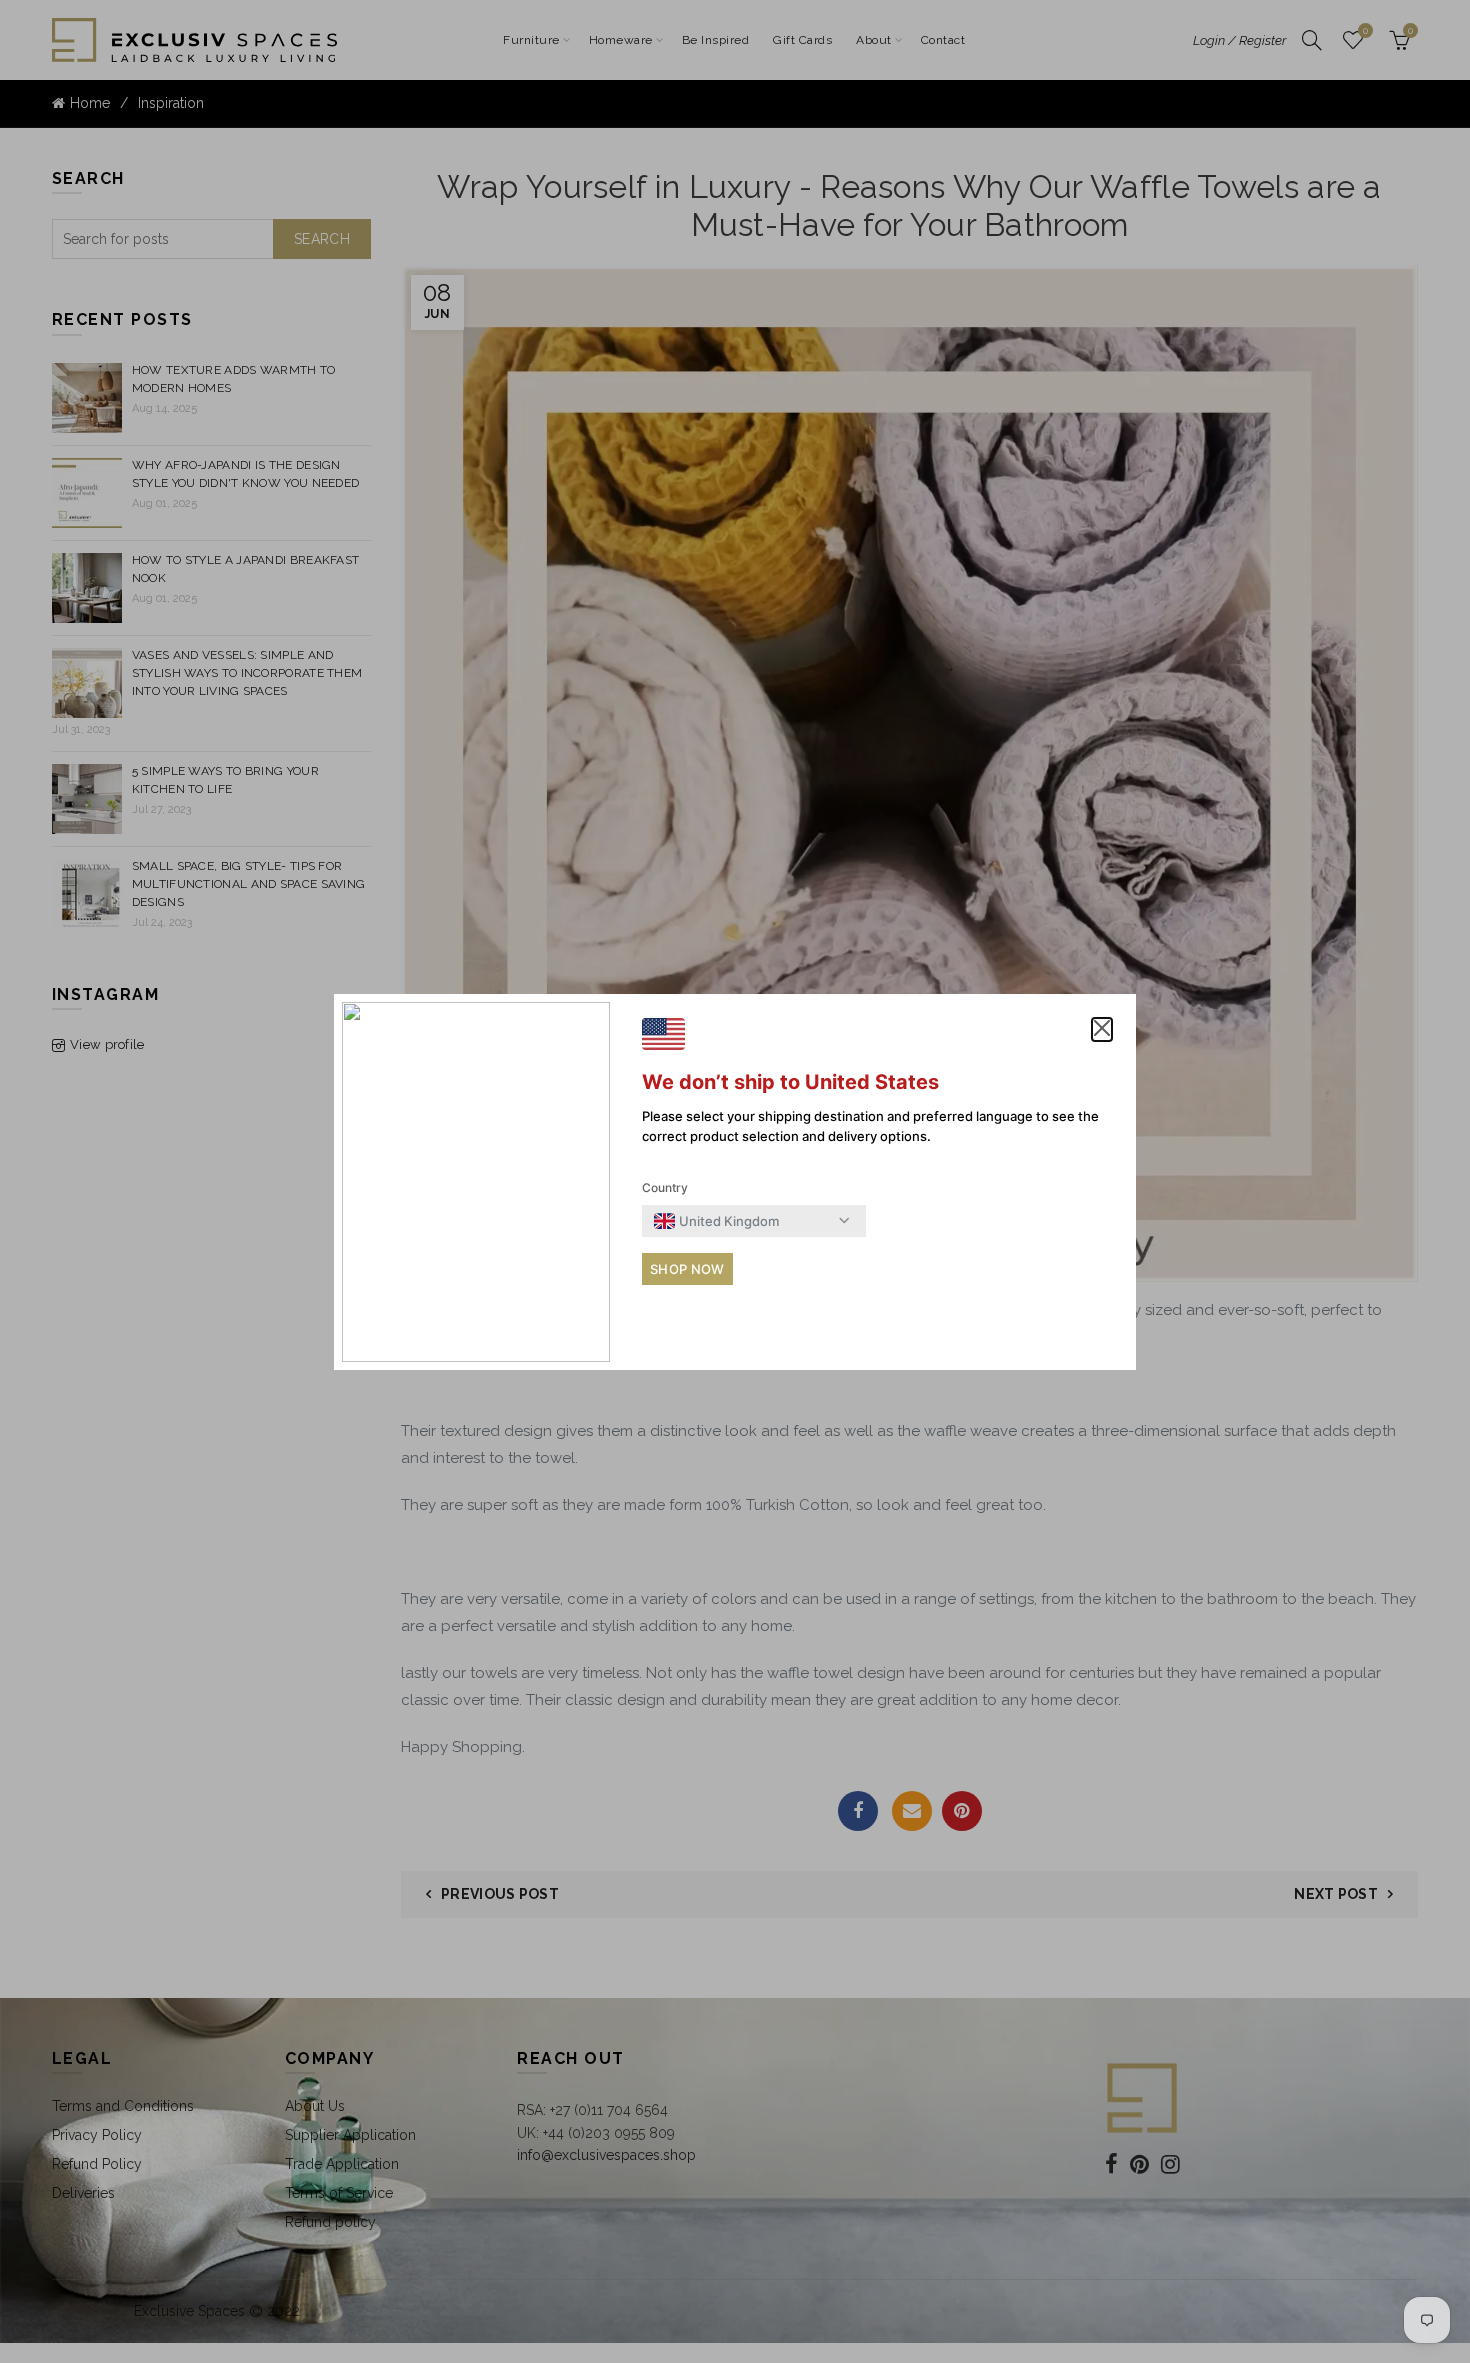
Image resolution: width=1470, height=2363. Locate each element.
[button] (1102, 1030)
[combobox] (716, 1221)
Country (665, 1187)
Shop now (687, 1269)
